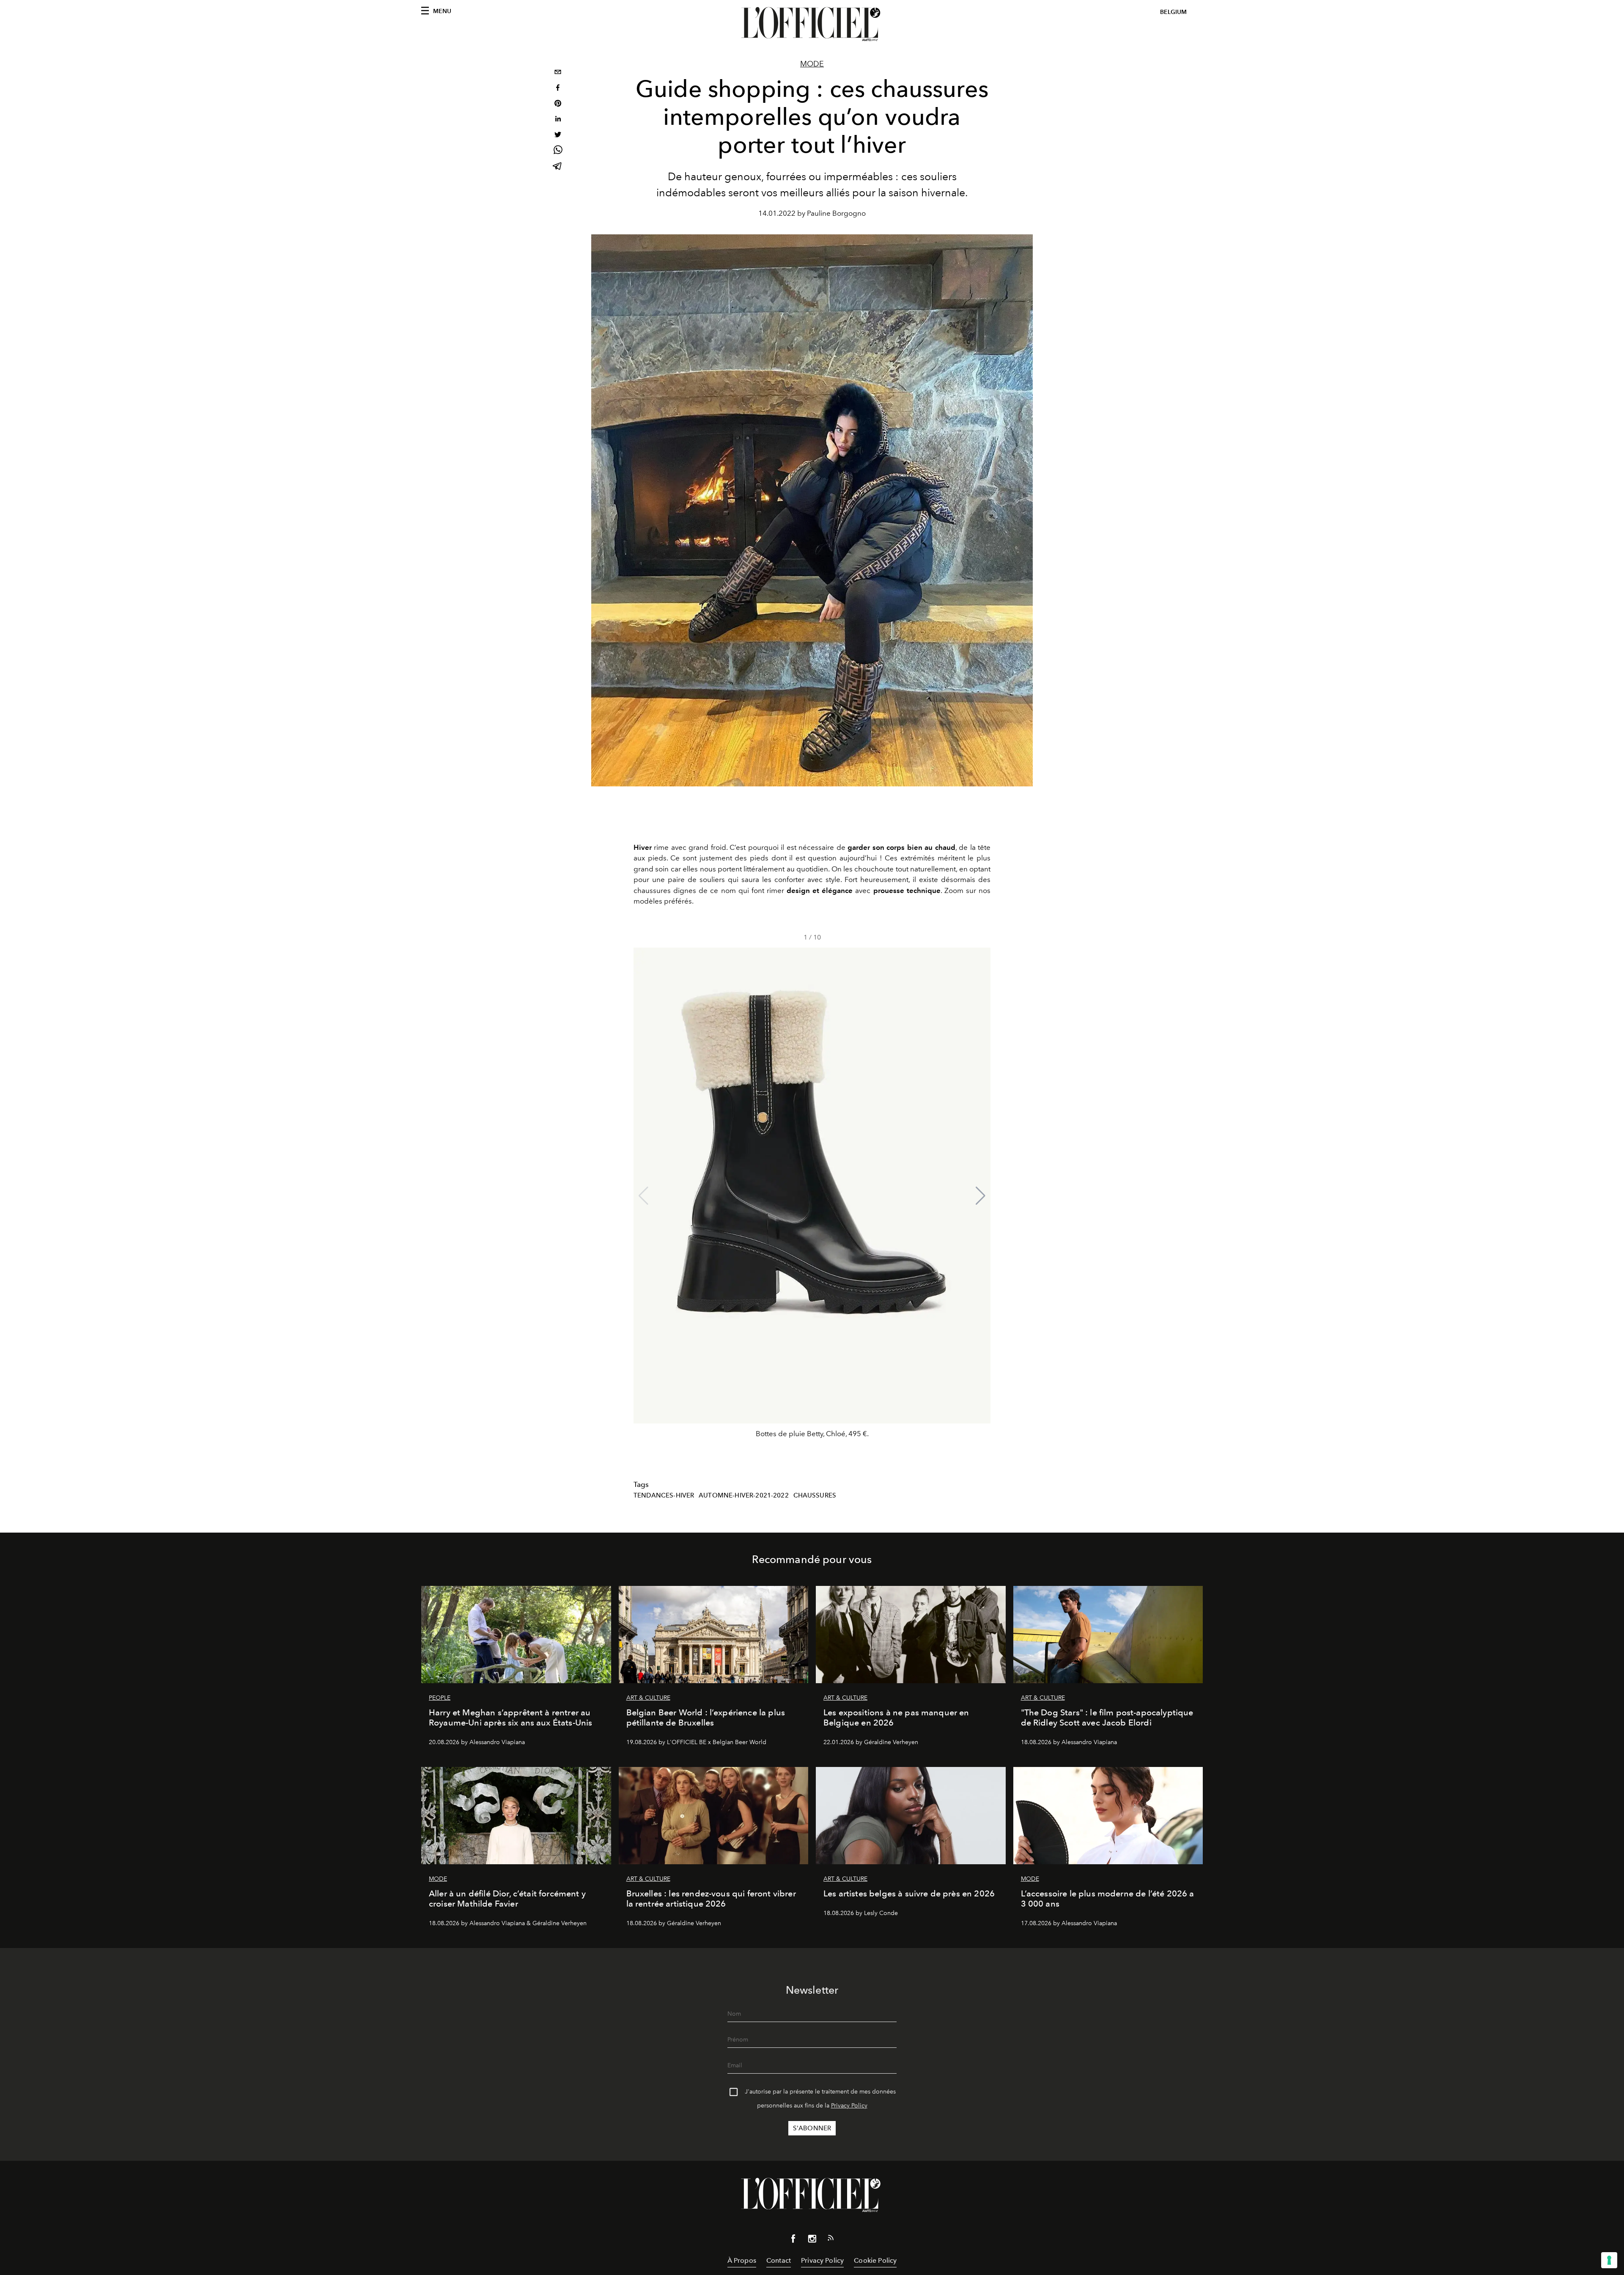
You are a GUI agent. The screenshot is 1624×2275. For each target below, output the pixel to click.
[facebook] (558, 89)
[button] (981, 1196)
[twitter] (558, 136)
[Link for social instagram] (812, 2240)
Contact (779, 2260)
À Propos (742, 2260)
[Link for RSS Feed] (831, 2239)
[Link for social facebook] (793, 2240)
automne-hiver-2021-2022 (744, 1495)
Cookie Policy (875, 2260)
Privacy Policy (849, 2106)
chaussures (815, 1495)
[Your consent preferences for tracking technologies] (1609, 2260)
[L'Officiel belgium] (812, 24)
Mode (812, 64)
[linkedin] (558, 120)
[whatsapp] (558, 151)
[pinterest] (558, 104)
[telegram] (558, 167)
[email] (558, 73)
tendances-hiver (664, 1495)
